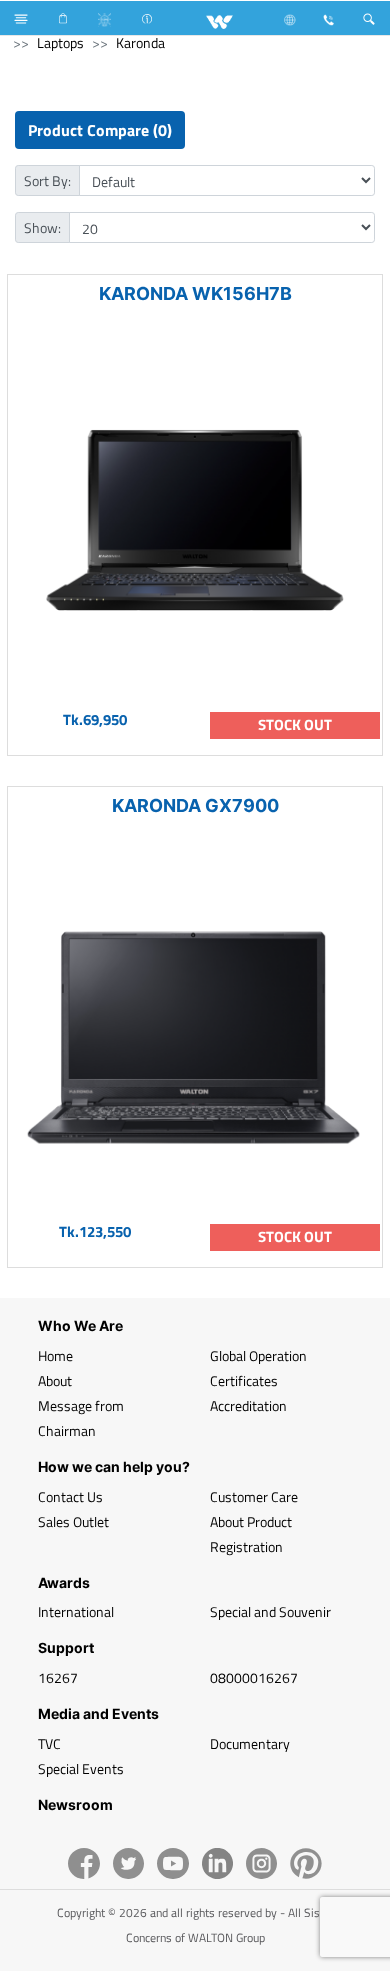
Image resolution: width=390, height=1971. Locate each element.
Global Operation (258, 1355)
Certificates (244, 1380)
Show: (42, 227)
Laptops (60, 42)
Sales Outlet (73, 1521)
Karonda (140, 42)
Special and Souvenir (270, 1611)
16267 (58, 1677)
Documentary (250, 1743)
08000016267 (254, 1677)
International (76, 1611)
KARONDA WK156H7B (195, 293)
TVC (49, 1743)
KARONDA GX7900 (195, 805)
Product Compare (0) (100, 130)
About (55, 1380)
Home (55, 1355)
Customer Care (254, 1496)
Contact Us (70, 1496)
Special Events (81, 1768)
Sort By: (47, 180)
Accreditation (248, 1405)
